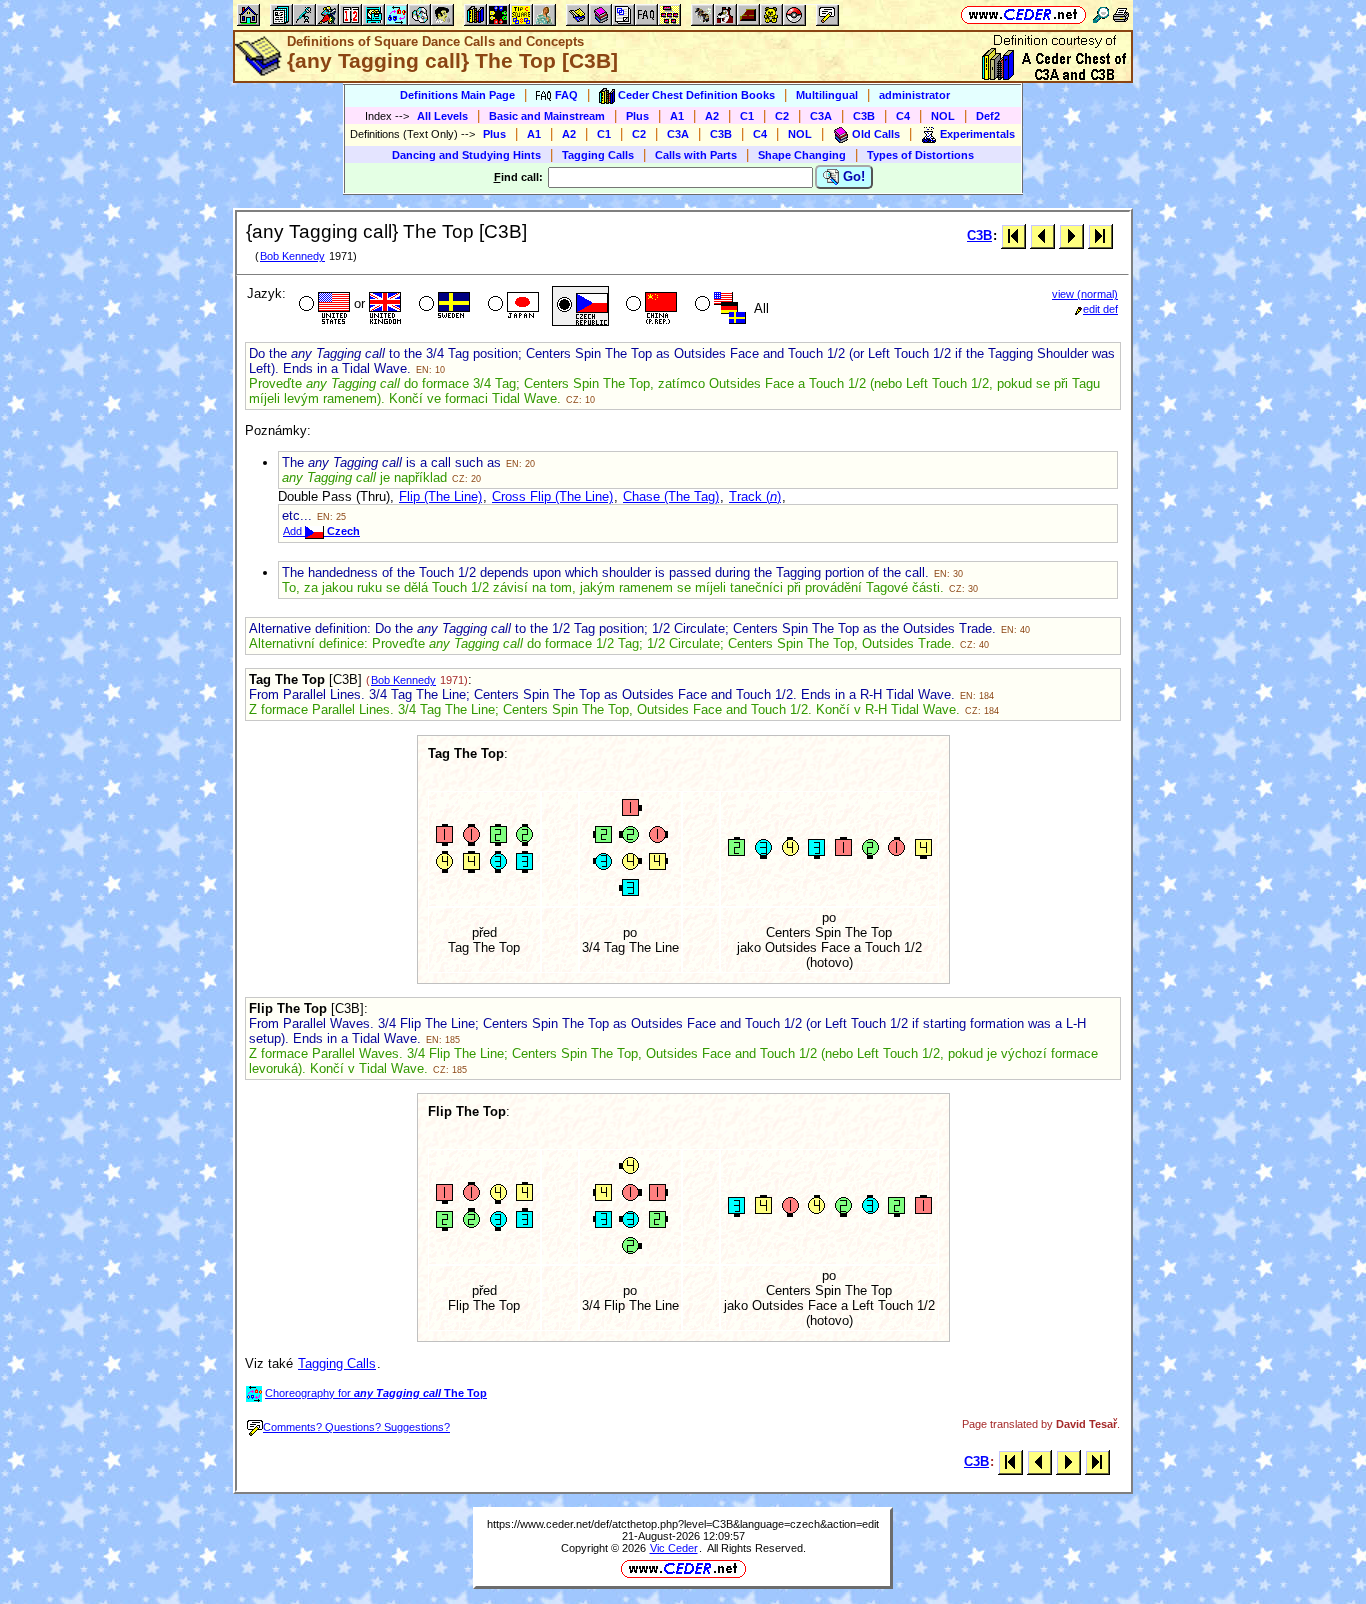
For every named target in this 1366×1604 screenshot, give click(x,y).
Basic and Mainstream (547, 116)
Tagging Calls (598, 155)
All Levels (442, 116)
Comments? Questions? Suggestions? (356, 1427)
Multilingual (827, 95)
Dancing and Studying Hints (466, 155)
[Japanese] (511, 306)
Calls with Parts (696, 155)
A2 (712, 116)
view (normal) (1085, 294)
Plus (637, 116)
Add (321, 531)
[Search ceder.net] (1101, 14)
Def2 (988, 116)
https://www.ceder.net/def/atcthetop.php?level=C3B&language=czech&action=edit (683, 1524)
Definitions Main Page (457, 95)
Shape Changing (802, 155)
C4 (903, 116)
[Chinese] (649, 306)
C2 (782, 116)
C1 (747, 116)
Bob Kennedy (292, 256)
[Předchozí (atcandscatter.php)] (1042, 235)
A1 (677, 116)
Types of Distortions (920, 155)
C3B (864, 116)
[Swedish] (442, 306)
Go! (852, 176)
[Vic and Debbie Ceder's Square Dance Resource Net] (1023, 14)
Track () (755, 496)
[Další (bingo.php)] (1071, 235)
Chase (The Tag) (671, 496)
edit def (1100, 309)
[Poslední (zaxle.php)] (1100, 235)
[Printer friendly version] (1121, 14)
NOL (943, 116)
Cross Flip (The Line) (552, 496)
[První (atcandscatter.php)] (1013, 235)
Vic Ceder (674, 1548)
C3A (821, 116)
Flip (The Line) (440, 496)
